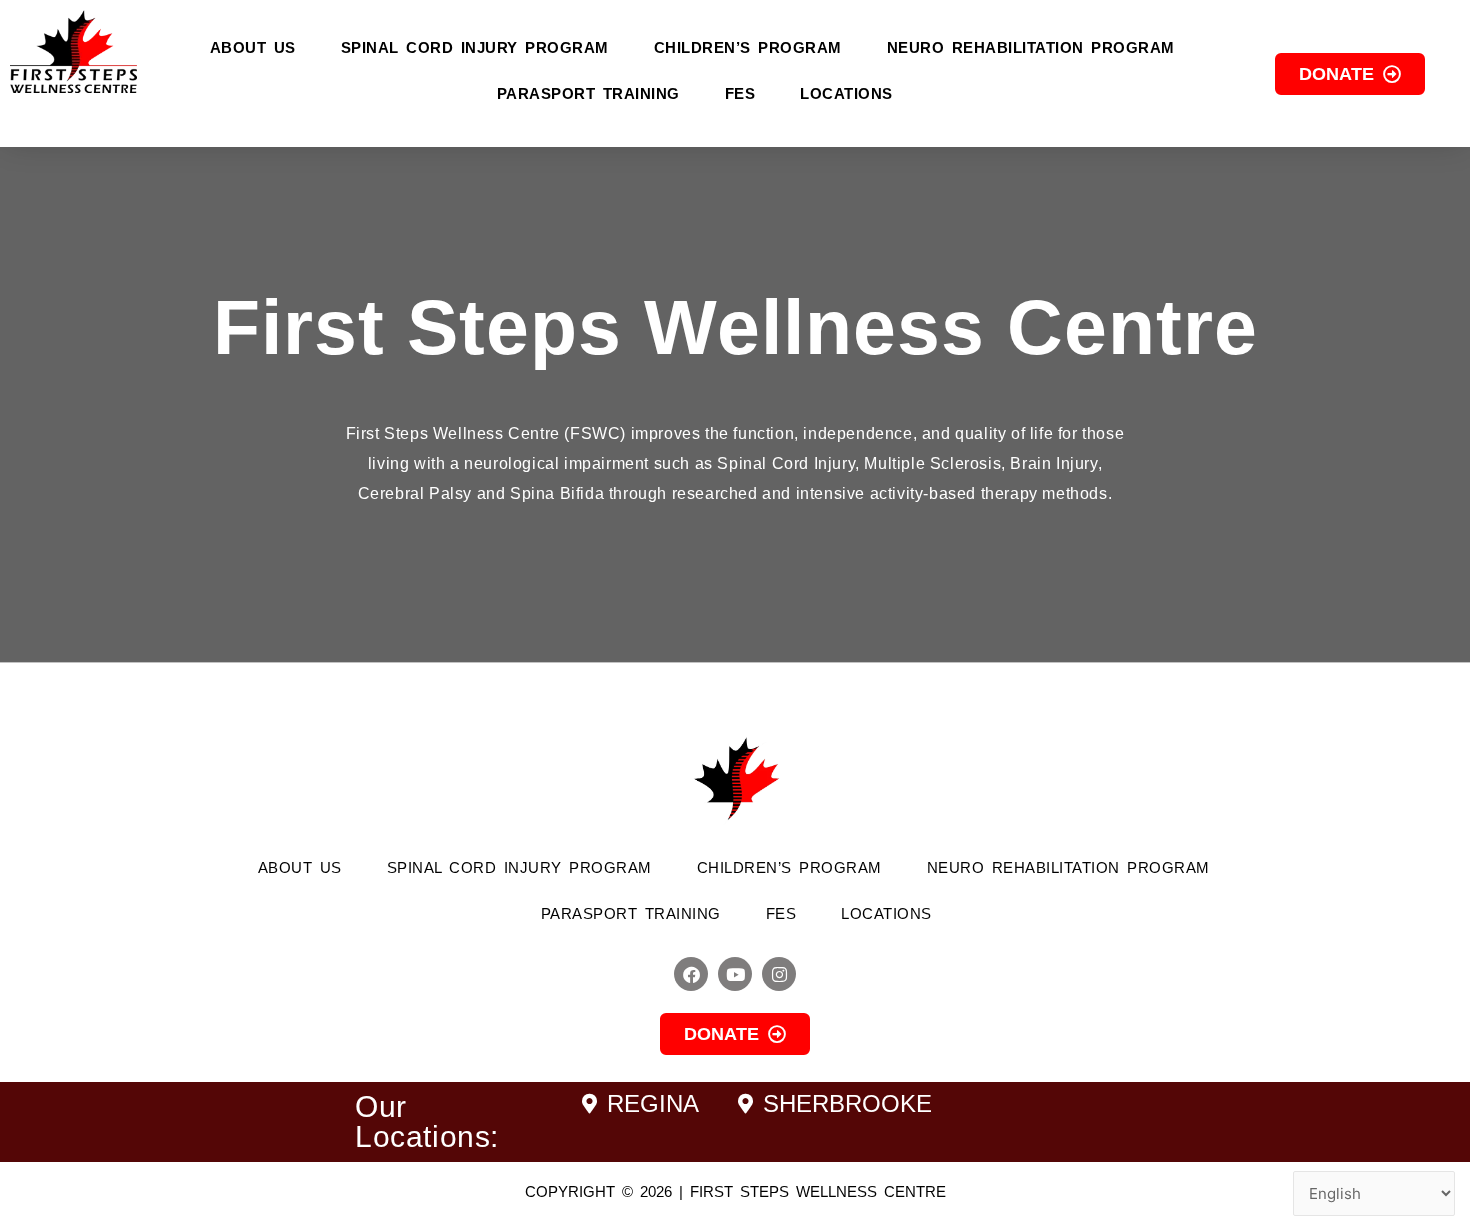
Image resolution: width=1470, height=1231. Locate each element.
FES (740, 93)
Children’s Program (748, 47)
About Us (253, 47)
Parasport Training (588, 93)
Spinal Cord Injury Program (475, 47)
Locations (846, 93)
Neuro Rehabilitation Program (1031, 47)
